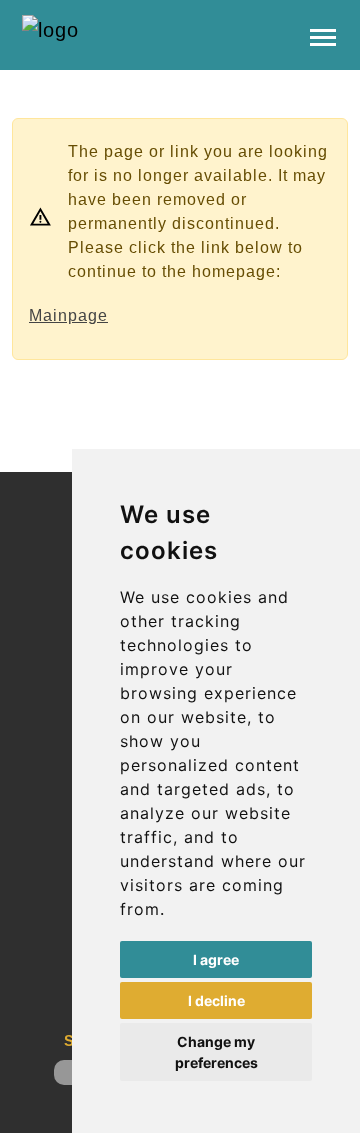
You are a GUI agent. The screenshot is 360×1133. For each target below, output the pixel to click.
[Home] (122, 30)
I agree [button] (216, 959)
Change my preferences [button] (216, 1052)
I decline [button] (216, 1000)
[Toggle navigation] (323, 35)
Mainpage (68, 315)
